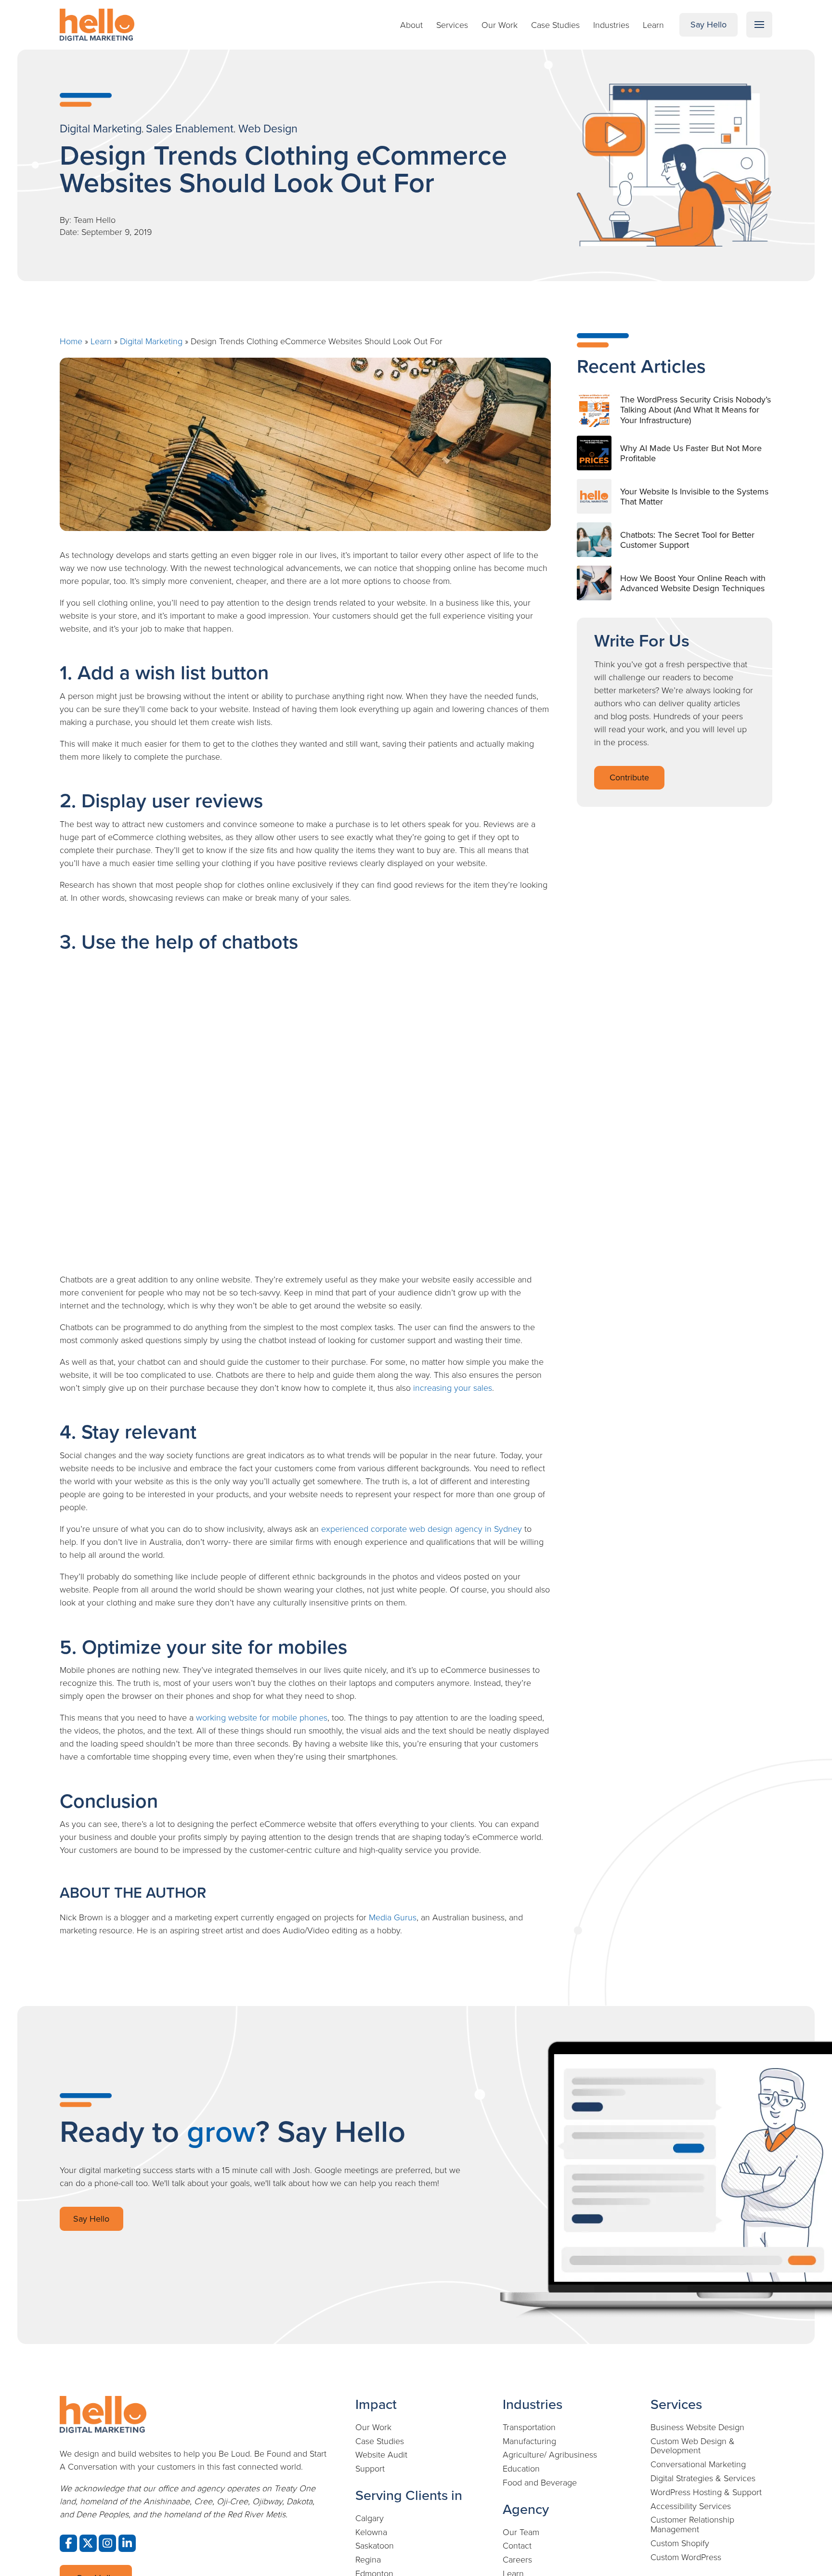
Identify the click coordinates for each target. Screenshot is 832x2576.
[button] (759, 25)
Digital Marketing (151, 341)
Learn (101, 341)
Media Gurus (393, 1917)
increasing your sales (453, 1387)
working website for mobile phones (262, 1717)
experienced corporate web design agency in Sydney (422, 1528)
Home (71, 341)
